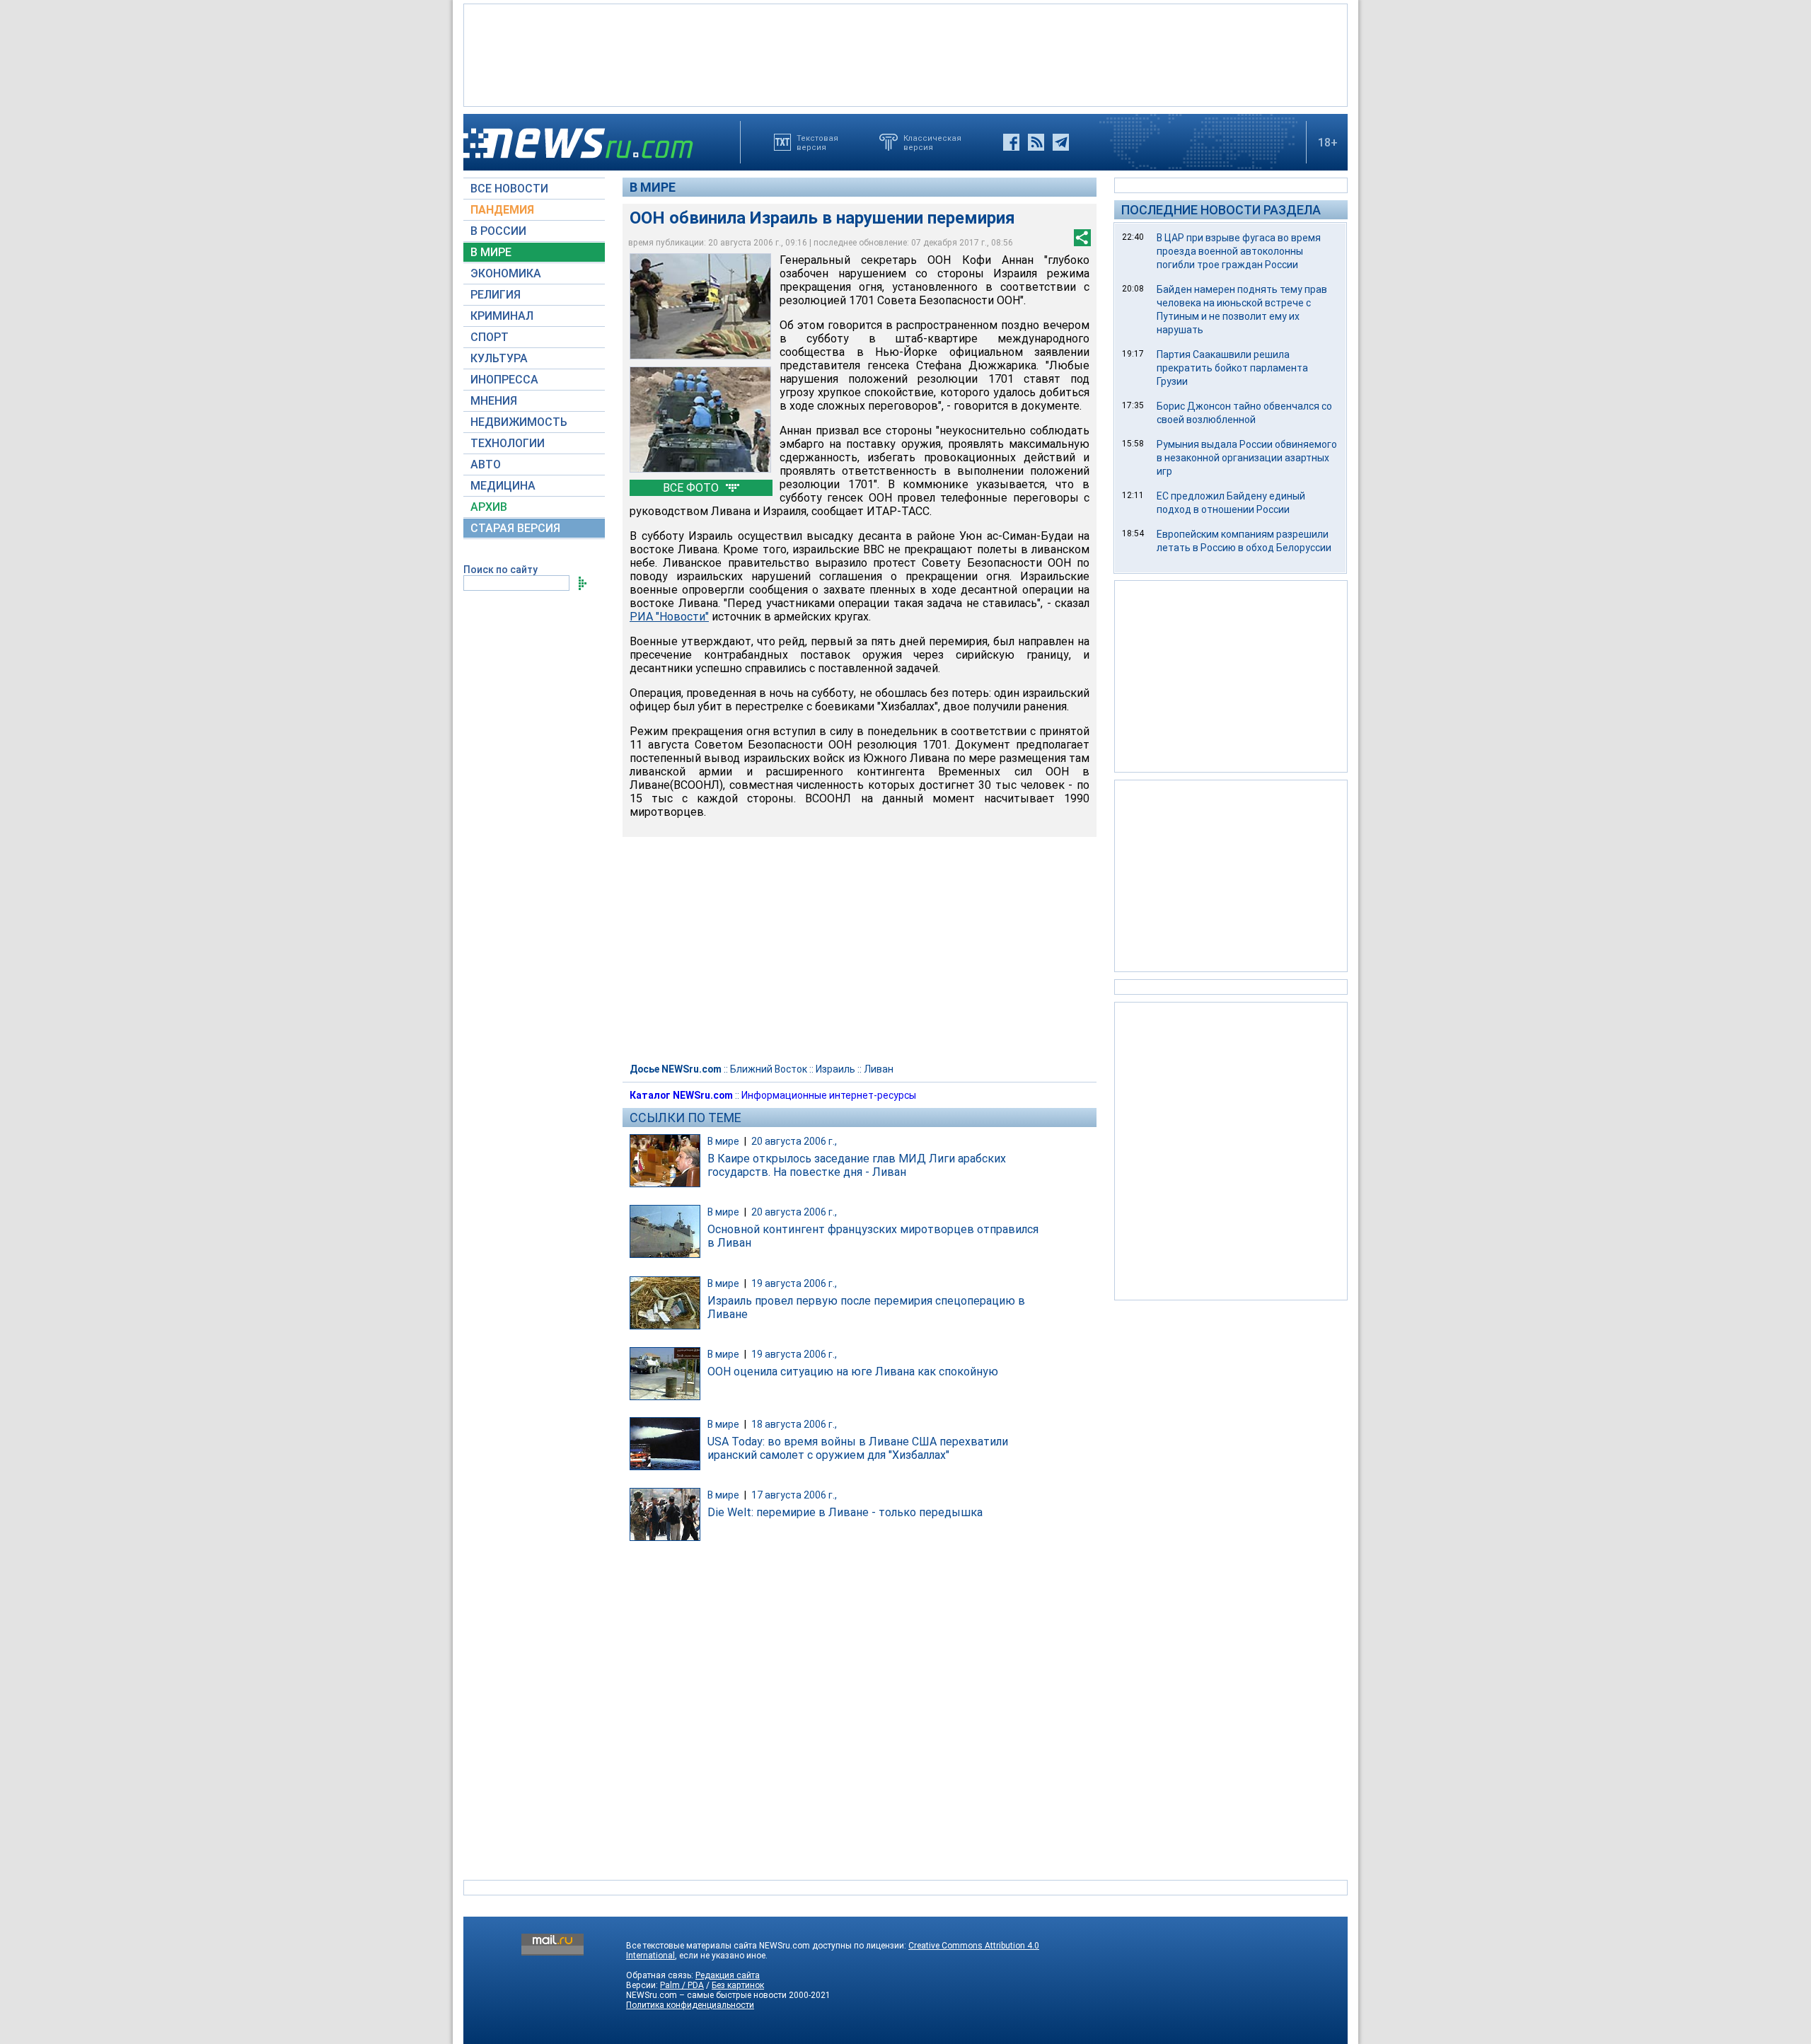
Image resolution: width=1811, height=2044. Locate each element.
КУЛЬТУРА (499, 358)
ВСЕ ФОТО (692, 488)
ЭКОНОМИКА (506, 273)
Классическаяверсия (932, 142)
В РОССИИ (498, 231)
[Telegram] (1061, 142)
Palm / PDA (682, 1985)
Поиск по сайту (501, 570)
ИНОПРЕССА (504, 380)
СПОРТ (490, 337)
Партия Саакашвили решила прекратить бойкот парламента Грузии (1232, 368)
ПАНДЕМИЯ (502, 210)
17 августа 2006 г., (794, 1495)
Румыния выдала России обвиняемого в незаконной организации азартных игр (1247, 458)
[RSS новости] (1036, 142)
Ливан (879, 1069)
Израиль (835, 1069)
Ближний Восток (769, 1069)
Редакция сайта (728, 1975)
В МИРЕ (491, 252)
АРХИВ (489, 507)
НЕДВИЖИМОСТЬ (519, 422)
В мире (653, 187)
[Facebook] (1011, 142)
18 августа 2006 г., (794, 1424)
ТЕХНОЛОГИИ (508, 443)
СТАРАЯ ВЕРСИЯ (515, 528)
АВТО (486, 464)
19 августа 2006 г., (794, 1283)
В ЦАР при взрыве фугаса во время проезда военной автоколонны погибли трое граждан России (1239, 251)
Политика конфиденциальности (690, 2005)
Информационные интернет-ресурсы (829, 1095)
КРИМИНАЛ (502, 316)
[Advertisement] (905, 54)
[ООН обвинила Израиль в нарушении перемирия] (700, 306)
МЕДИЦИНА (503, 486)
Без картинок (738, 1985)
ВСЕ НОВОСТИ (509, 189)
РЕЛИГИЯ (496, 295)
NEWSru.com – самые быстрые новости (706, 1995)
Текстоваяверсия (817, 142)
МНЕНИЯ (494, 401)
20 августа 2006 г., (794, 1141)
